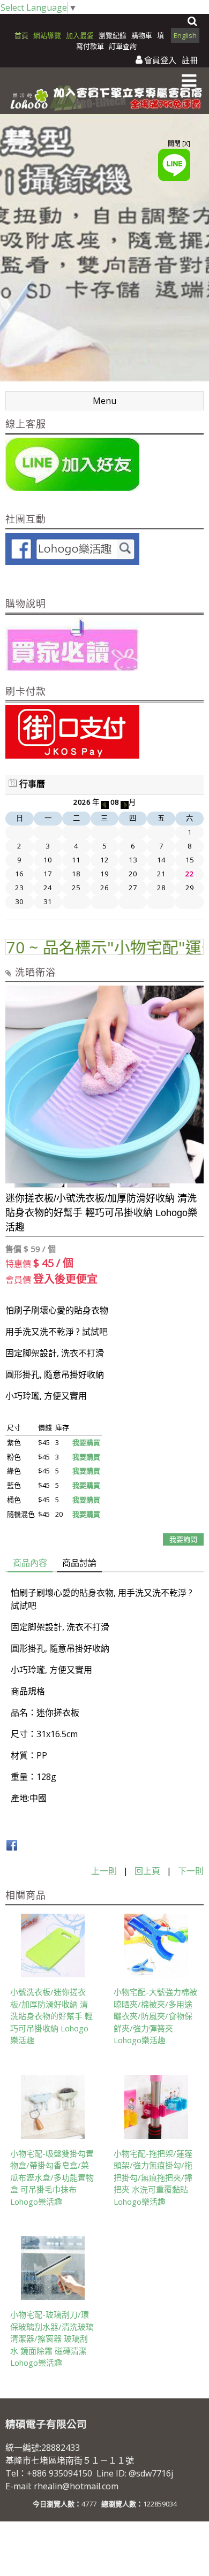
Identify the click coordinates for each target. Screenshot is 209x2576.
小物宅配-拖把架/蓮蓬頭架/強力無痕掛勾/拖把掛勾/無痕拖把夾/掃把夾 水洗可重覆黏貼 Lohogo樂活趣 (153, 2177)
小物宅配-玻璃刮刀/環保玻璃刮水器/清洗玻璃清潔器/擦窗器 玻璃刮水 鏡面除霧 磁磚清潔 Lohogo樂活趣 (52, 2338)
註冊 (190, 60)
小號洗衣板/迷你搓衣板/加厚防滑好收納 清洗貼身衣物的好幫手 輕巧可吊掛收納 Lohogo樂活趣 (51, 2016)
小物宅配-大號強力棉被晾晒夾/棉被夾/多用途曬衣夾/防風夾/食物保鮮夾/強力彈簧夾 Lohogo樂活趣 (155, 2016)
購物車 (142, 35)
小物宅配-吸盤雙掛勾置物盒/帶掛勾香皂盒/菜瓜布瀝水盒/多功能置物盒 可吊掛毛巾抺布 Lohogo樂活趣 (52, 2177)
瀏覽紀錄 (113, 35)
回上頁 (147, 1871)
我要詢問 (183, 1539)
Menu (104, 401)
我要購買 (86, 1442)
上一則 (104, 1871)
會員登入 (160, 60)
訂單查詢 (123, 46)
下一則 (191, 1871)
